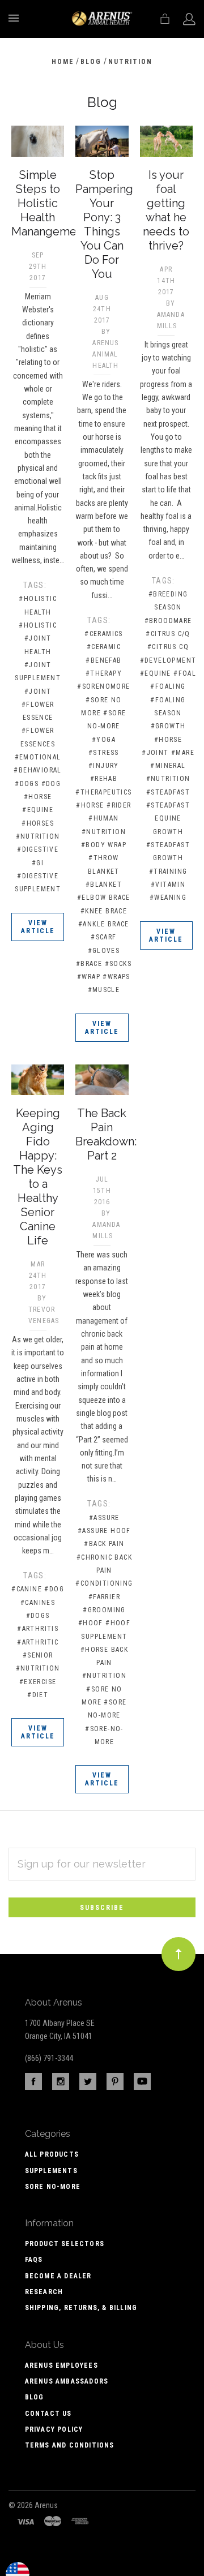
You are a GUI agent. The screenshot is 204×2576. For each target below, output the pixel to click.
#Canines (38, 1603)
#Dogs (38, 1616)
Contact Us (48, 2414)
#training (168, 871)
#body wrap (104, 845)
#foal (185, 673)
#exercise (38, 1682)
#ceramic (104, 647)
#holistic (38, 625)
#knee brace (104, 911)
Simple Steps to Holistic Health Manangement (49, 203)
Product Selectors (65, 2244)
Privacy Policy (54, 2429)
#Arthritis (38, 1629)
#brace (89, 964)
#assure (104, 1518)
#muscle (104, 990)
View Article (38, 927)
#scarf (103, 937)
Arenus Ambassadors (67, 2381)
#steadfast (168, 792)
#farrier (104, 1597)
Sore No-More (53, 2187)
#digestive (38, 849)
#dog (51, 784)
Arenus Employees (61, 2365)
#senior (38, 1655)
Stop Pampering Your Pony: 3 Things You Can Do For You (104, 224)
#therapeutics (103, 792)
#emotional (38, 757)
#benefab (103, 660)
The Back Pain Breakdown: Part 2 (106, 1134)
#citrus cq (168, 647)
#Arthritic (38, 1642)
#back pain (104, 1544)
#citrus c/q (168, 634)
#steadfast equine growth (168, 819)
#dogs (27, 784)
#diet (38, 1695)
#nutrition (38, 836)
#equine (38, 810)
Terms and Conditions (70, 2445)
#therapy (104, 673)
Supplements (51, 2171)
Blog (35, 2397)
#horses (38, 823)
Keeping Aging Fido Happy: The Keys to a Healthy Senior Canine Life (38, 1177)
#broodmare (168, 621)
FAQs (34, 2260)
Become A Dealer (58, 2276)
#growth (168, 726)
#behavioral (37, 770)
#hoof (91, 1623)
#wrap (89, 977)
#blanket (104, 885)
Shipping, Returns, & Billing (81, 2308)
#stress (104, 753)
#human (103, 818)
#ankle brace (104, 924)
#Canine (27, 1589)
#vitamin (168, 885)
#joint (38, 692)
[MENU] (16, 18)
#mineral (168, 766)
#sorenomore (103, 686)
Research (44, 2292)
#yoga (104, 740)
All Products (52, 2154)
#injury (104, 766)
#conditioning (104, 1583)
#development (168, 660)
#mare (183, 753)
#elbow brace (104, 898)
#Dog (54, 1589)
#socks (118, 964)
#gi (38, 863)
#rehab (104, 779)
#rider (119, 805)
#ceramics (104, 634)
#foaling (168, 686)
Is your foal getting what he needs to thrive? (166, 210)
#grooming (104, 1610)
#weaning (168, 898)
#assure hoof (104, 1531)
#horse (38, 797)
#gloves (104, 951)
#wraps (116, 977)
